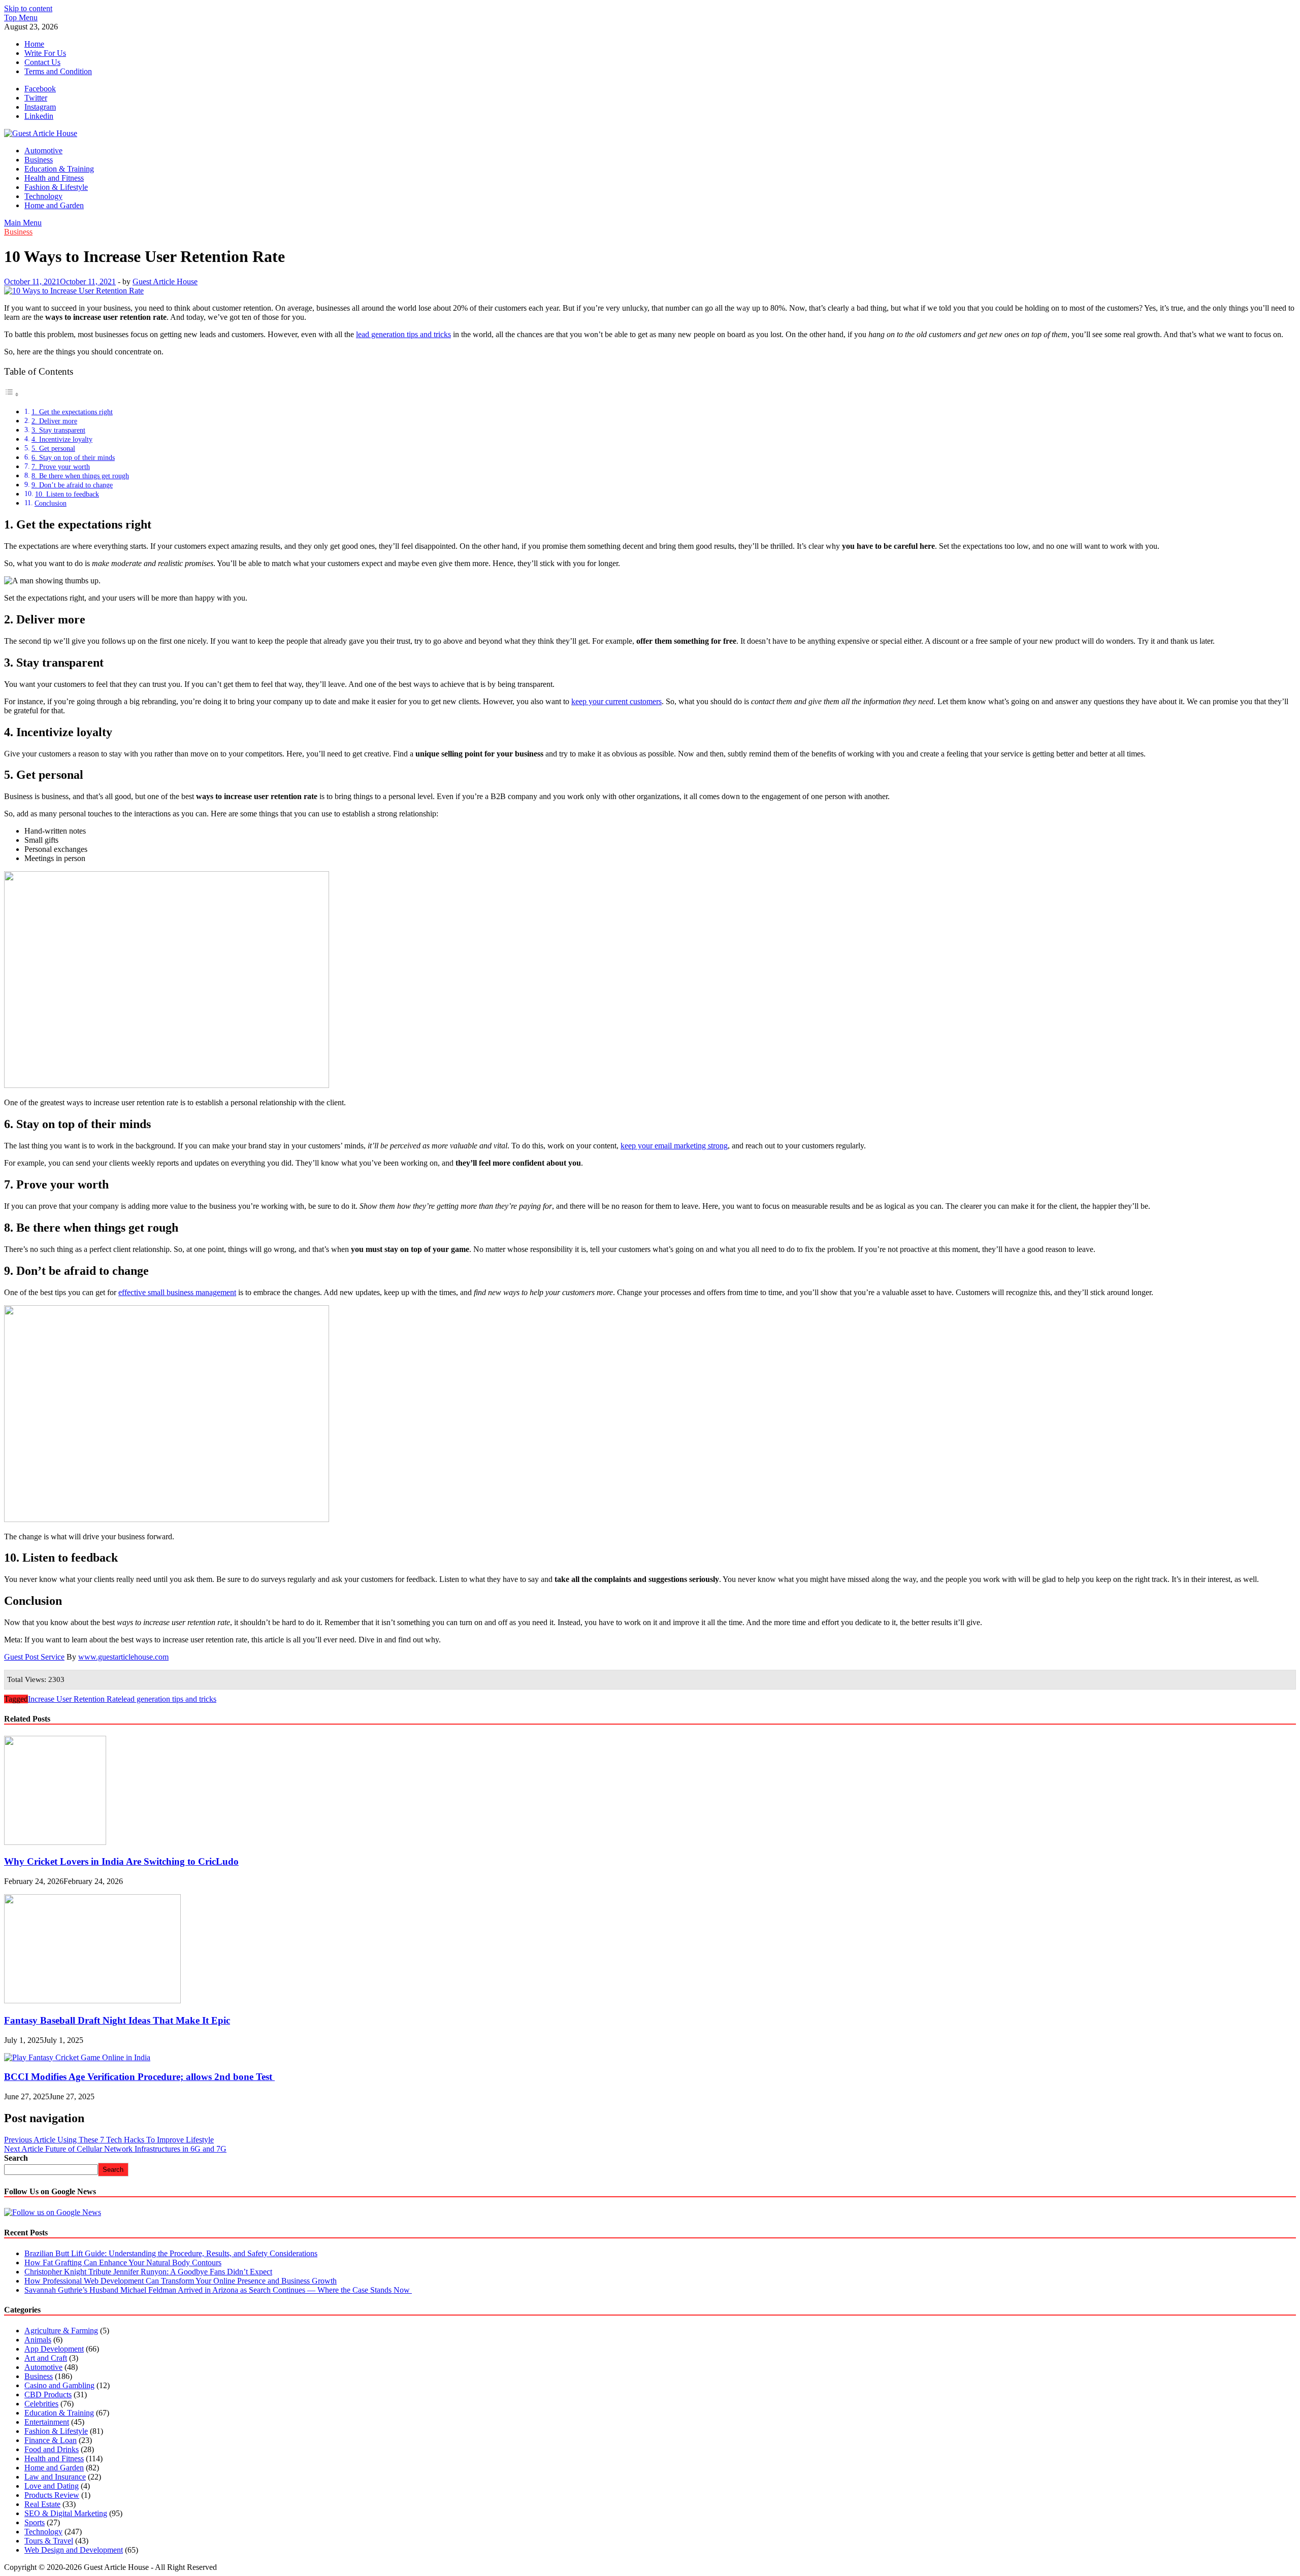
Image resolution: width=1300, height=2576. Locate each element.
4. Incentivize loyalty (62, 439)
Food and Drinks (52, 2449)
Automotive (43, 151)
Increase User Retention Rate (75, 1699)
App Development (54, 2349)
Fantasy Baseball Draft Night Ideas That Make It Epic (117, 2020)
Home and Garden (54, 205)
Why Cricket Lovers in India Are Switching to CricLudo (121, 1861)
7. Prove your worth (61, 467)
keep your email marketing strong (674, 1146)
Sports (35, 2522)
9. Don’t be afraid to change (72, 485)
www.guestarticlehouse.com (123, 1657)
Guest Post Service (34, 1657)
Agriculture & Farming (61, 2331)
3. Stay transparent (58, 430)
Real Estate (42, 2504)
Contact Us (42, 62)
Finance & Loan (51, 2440)
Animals (38, 2340)
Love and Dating (52, 2486)
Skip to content (28, 8)
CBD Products (48, 2395)
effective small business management (177, 1292)
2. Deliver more (54, 421)
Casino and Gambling (59, 2385)
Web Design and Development (74, 2550)
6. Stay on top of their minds (73, 457)
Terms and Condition (58, 71)
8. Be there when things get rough (80, 476)
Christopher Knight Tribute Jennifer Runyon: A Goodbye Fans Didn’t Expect (148, 2272)
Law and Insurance (55, 2477)
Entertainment (47, 2422)
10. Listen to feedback (67, 494)
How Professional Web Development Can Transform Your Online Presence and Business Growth (181, 2281)
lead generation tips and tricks (403, 334)
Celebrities (41, 2404)
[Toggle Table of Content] (12, 394)
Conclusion (51, 503)
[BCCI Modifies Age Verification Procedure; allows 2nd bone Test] (77, 2057)
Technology (43, 196)
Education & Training (59, 169)
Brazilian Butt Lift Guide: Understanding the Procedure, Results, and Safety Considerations (171, 2253)
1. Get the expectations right (72, 412)
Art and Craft (46, 2358)
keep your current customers (616, 701)
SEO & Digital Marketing (66, 2513)
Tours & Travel (49, 2541)
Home (34, 44)
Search (16, 2158)
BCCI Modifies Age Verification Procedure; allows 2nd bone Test (139, 2077)
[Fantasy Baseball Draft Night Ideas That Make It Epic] (92, 2001)
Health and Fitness (54, 178)
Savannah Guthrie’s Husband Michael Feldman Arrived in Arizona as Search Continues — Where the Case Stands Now (218, 2290)
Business (39, 160)
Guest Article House (165, 282)
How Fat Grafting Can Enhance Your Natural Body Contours (123, 2263)
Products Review (52, 2495)
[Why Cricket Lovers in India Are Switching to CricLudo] (55, 1842)
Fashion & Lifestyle (56, 187)
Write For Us (45, 53)
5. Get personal (53, 448)
